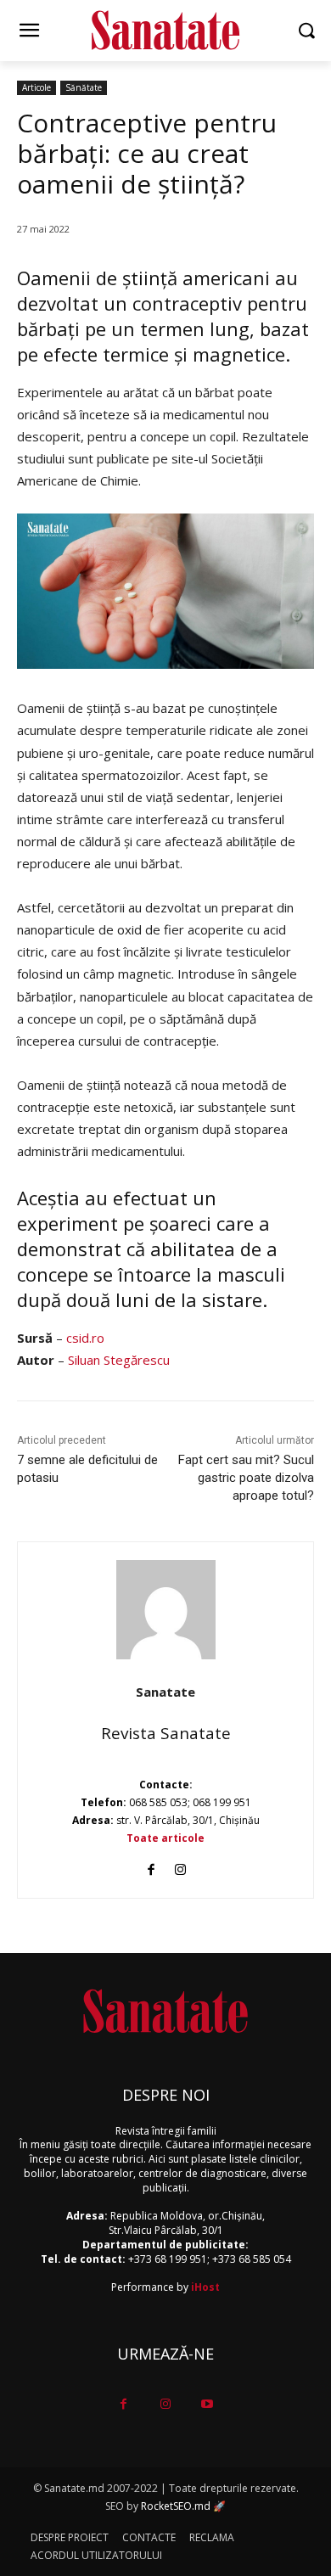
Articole (36, 87)
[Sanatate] (166, 1610)
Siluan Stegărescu (119, 1360)
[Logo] (165, 31)
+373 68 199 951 (168, 2259)
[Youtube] (208, 2404)
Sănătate (84, 87)
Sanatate (165, 1692)
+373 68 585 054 (252, 2259)
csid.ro (85, 1338)
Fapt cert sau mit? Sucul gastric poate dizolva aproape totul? (246, 1478)
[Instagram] (180, 1865)
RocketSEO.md (176, 2506)
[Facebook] (151, 1865)
